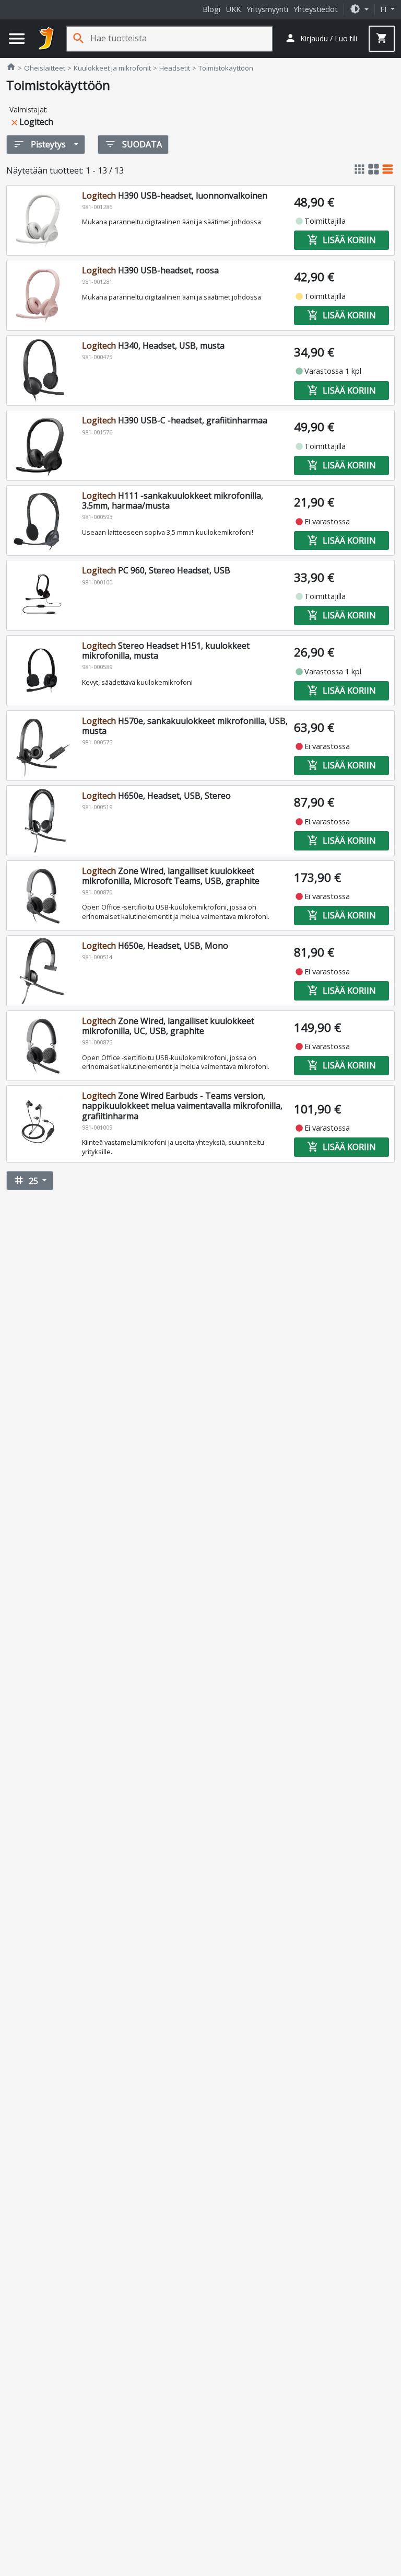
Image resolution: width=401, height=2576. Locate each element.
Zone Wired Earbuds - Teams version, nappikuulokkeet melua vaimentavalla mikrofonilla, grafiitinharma (182, 1106)
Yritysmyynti (267, 9)
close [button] (14, 123)
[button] (359, 9)
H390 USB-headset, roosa (150, 270)
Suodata (133, 144)
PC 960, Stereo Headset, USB (156, 570)
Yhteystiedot (316, 9)
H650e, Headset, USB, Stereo (156, 796)
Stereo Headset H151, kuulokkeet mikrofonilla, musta (166, 651)
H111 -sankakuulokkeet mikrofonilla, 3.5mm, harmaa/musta (173, 501)
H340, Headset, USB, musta (153, 346)
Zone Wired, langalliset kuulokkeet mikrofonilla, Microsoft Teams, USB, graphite (171, 876)
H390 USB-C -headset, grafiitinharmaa (175, 420)
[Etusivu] (46, 39)
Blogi (211, 9)
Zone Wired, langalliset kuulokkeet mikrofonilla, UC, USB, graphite (168, 1026)
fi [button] (384, 9)
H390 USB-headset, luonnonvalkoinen (175, 195)
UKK (233, 9)
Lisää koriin (341, 240)
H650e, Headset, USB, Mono (155, 946)
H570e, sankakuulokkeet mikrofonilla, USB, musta (185, 726)
